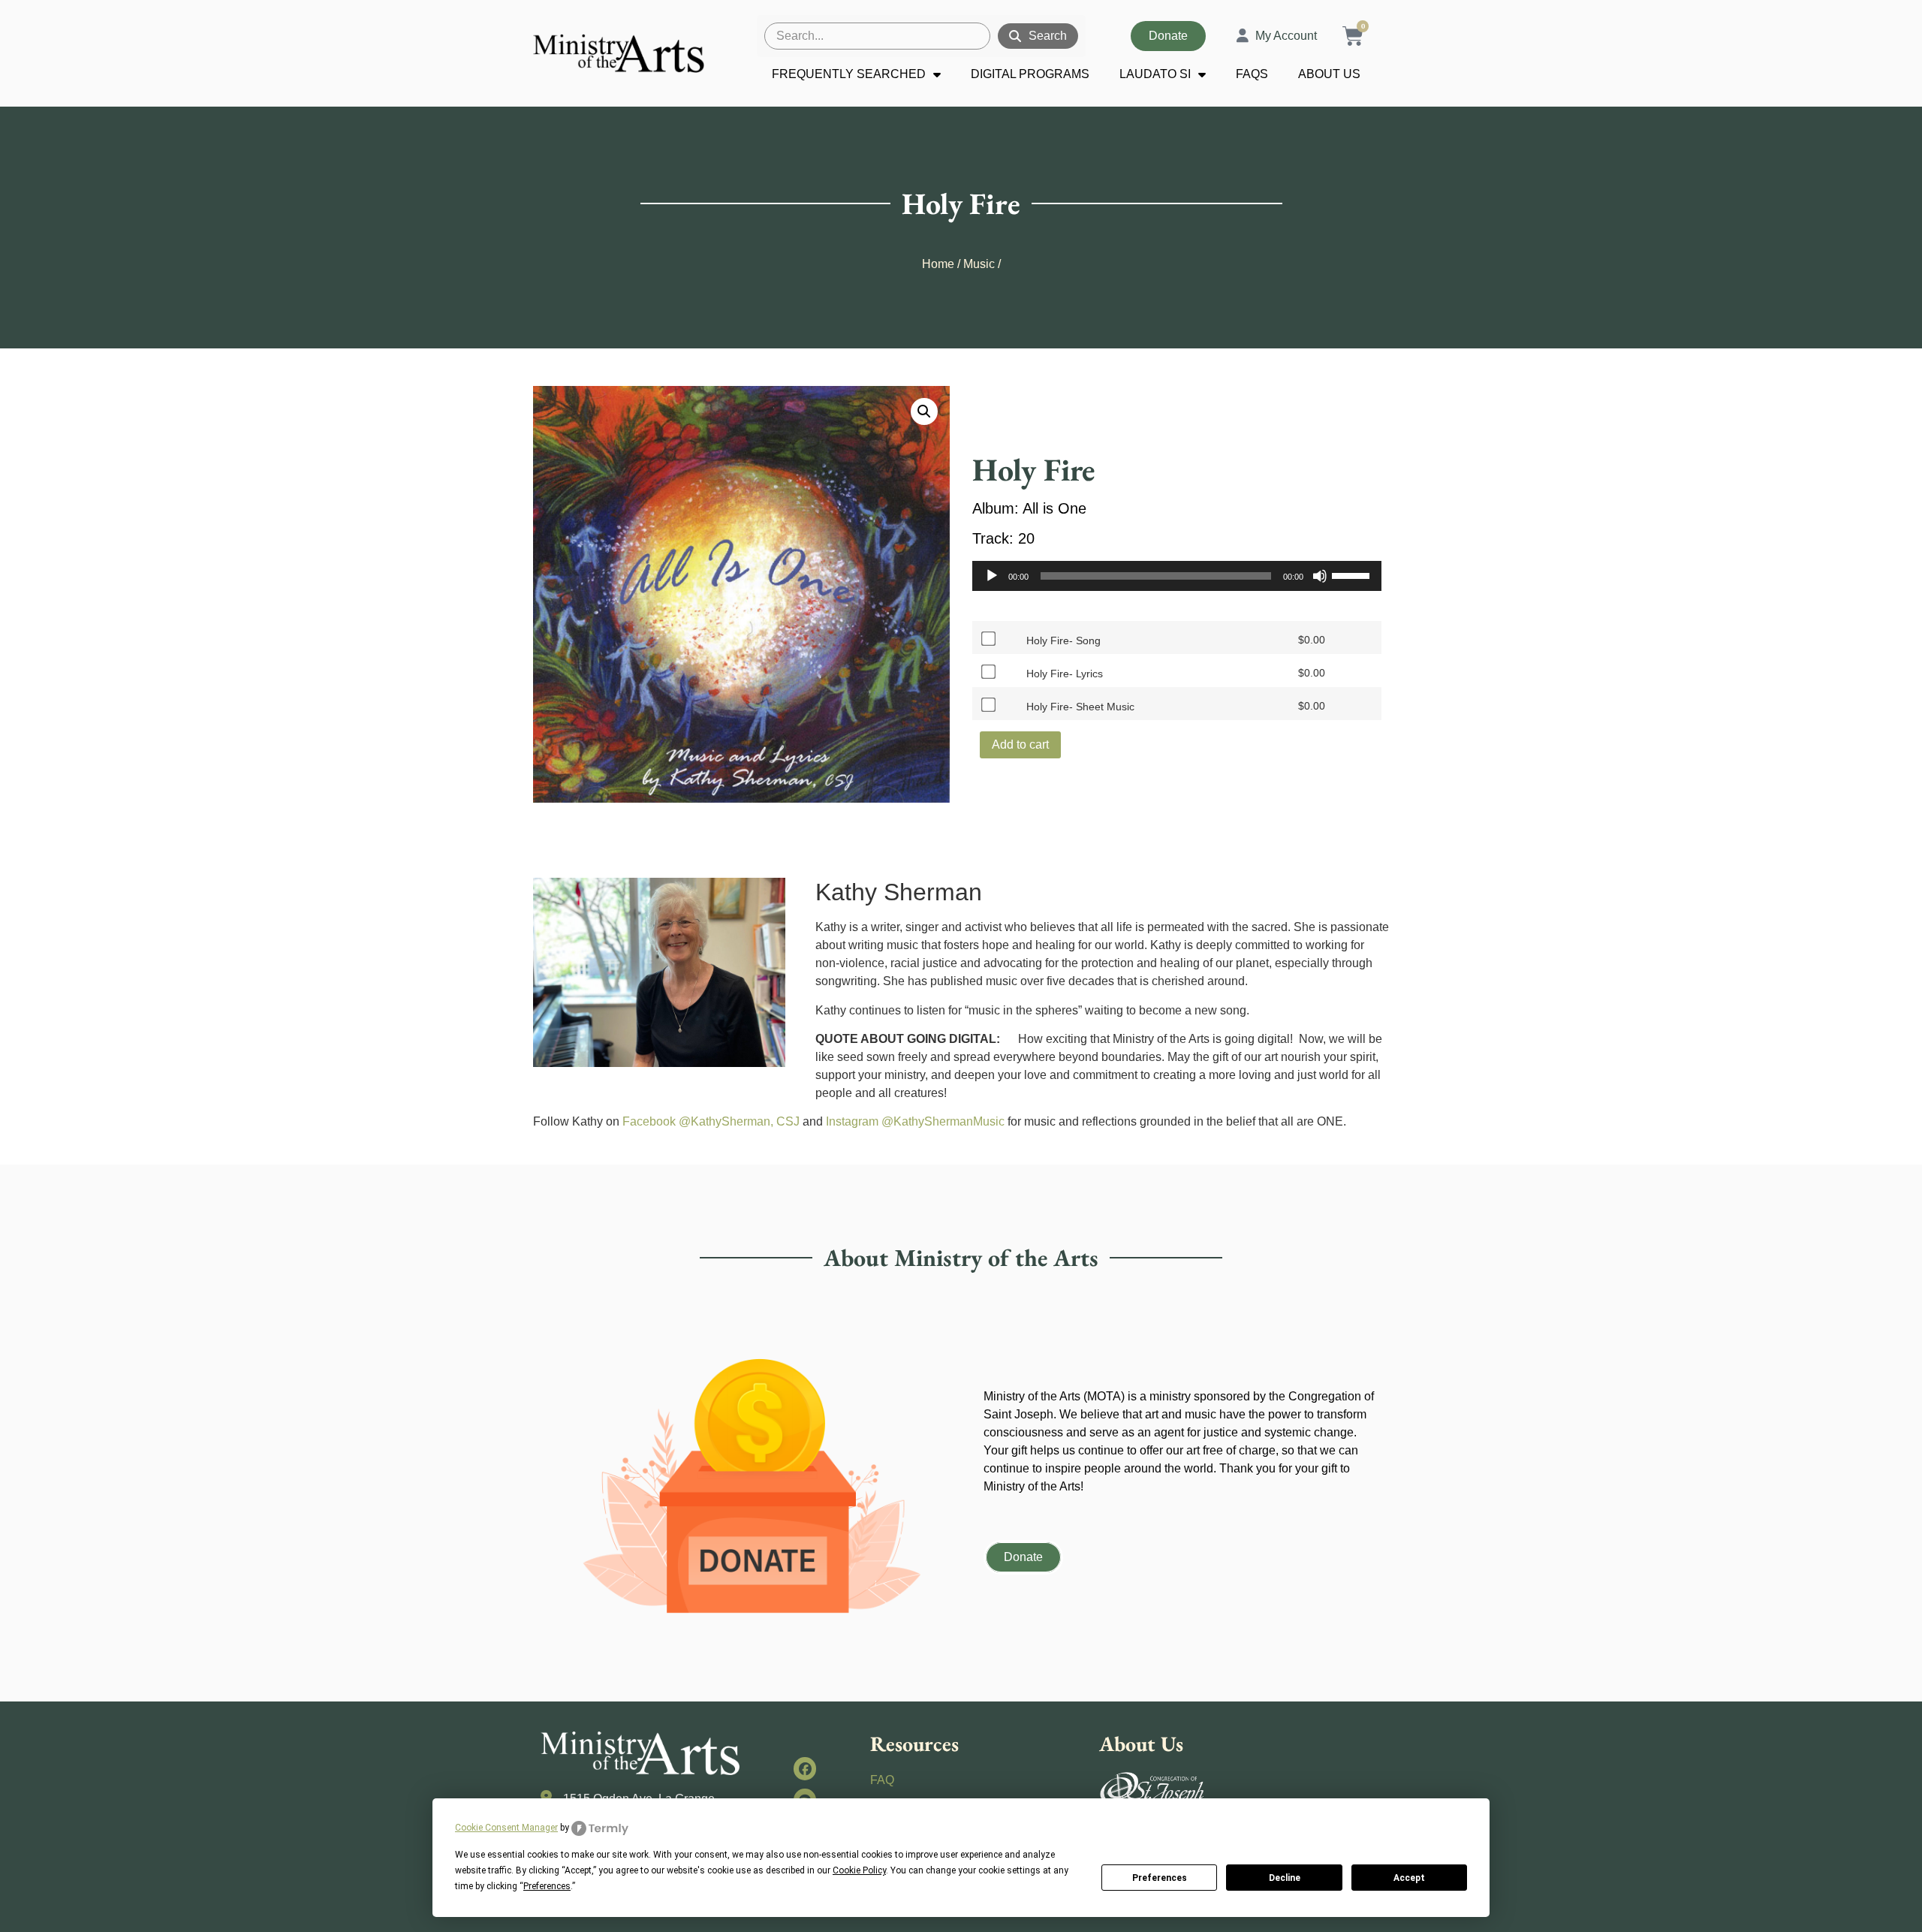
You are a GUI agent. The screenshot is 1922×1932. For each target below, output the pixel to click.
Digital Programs (1030, 74)
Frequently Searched (849, 74)
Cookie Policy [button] (859, 1870)
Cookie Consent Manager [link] (506, 1828)
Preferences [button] (547, 1886)
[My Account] (1243, 36)
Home (938, 264)
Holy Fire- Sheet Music (1080, 707)
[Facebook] (805, 1769)
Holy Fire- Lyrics (1065, 674)
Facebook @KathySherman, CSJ (711, 1121)
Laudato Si (1155, 74)
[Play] (992, 576)
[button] (924, 411)
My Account (1286, 36)
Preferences (1160, 1878)
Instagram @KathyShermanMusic (915, 1121)
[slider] (1353, 574)
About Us (1329, 74)
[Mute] (1320, 576)
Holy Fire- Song (1063, 640)
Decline (1285, 1878)
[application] (1177, 576)
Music (979, 264)
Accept (1409, 1878)
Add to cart (1020, 744)
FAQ (882, 1780)
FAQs (1252, 74)
